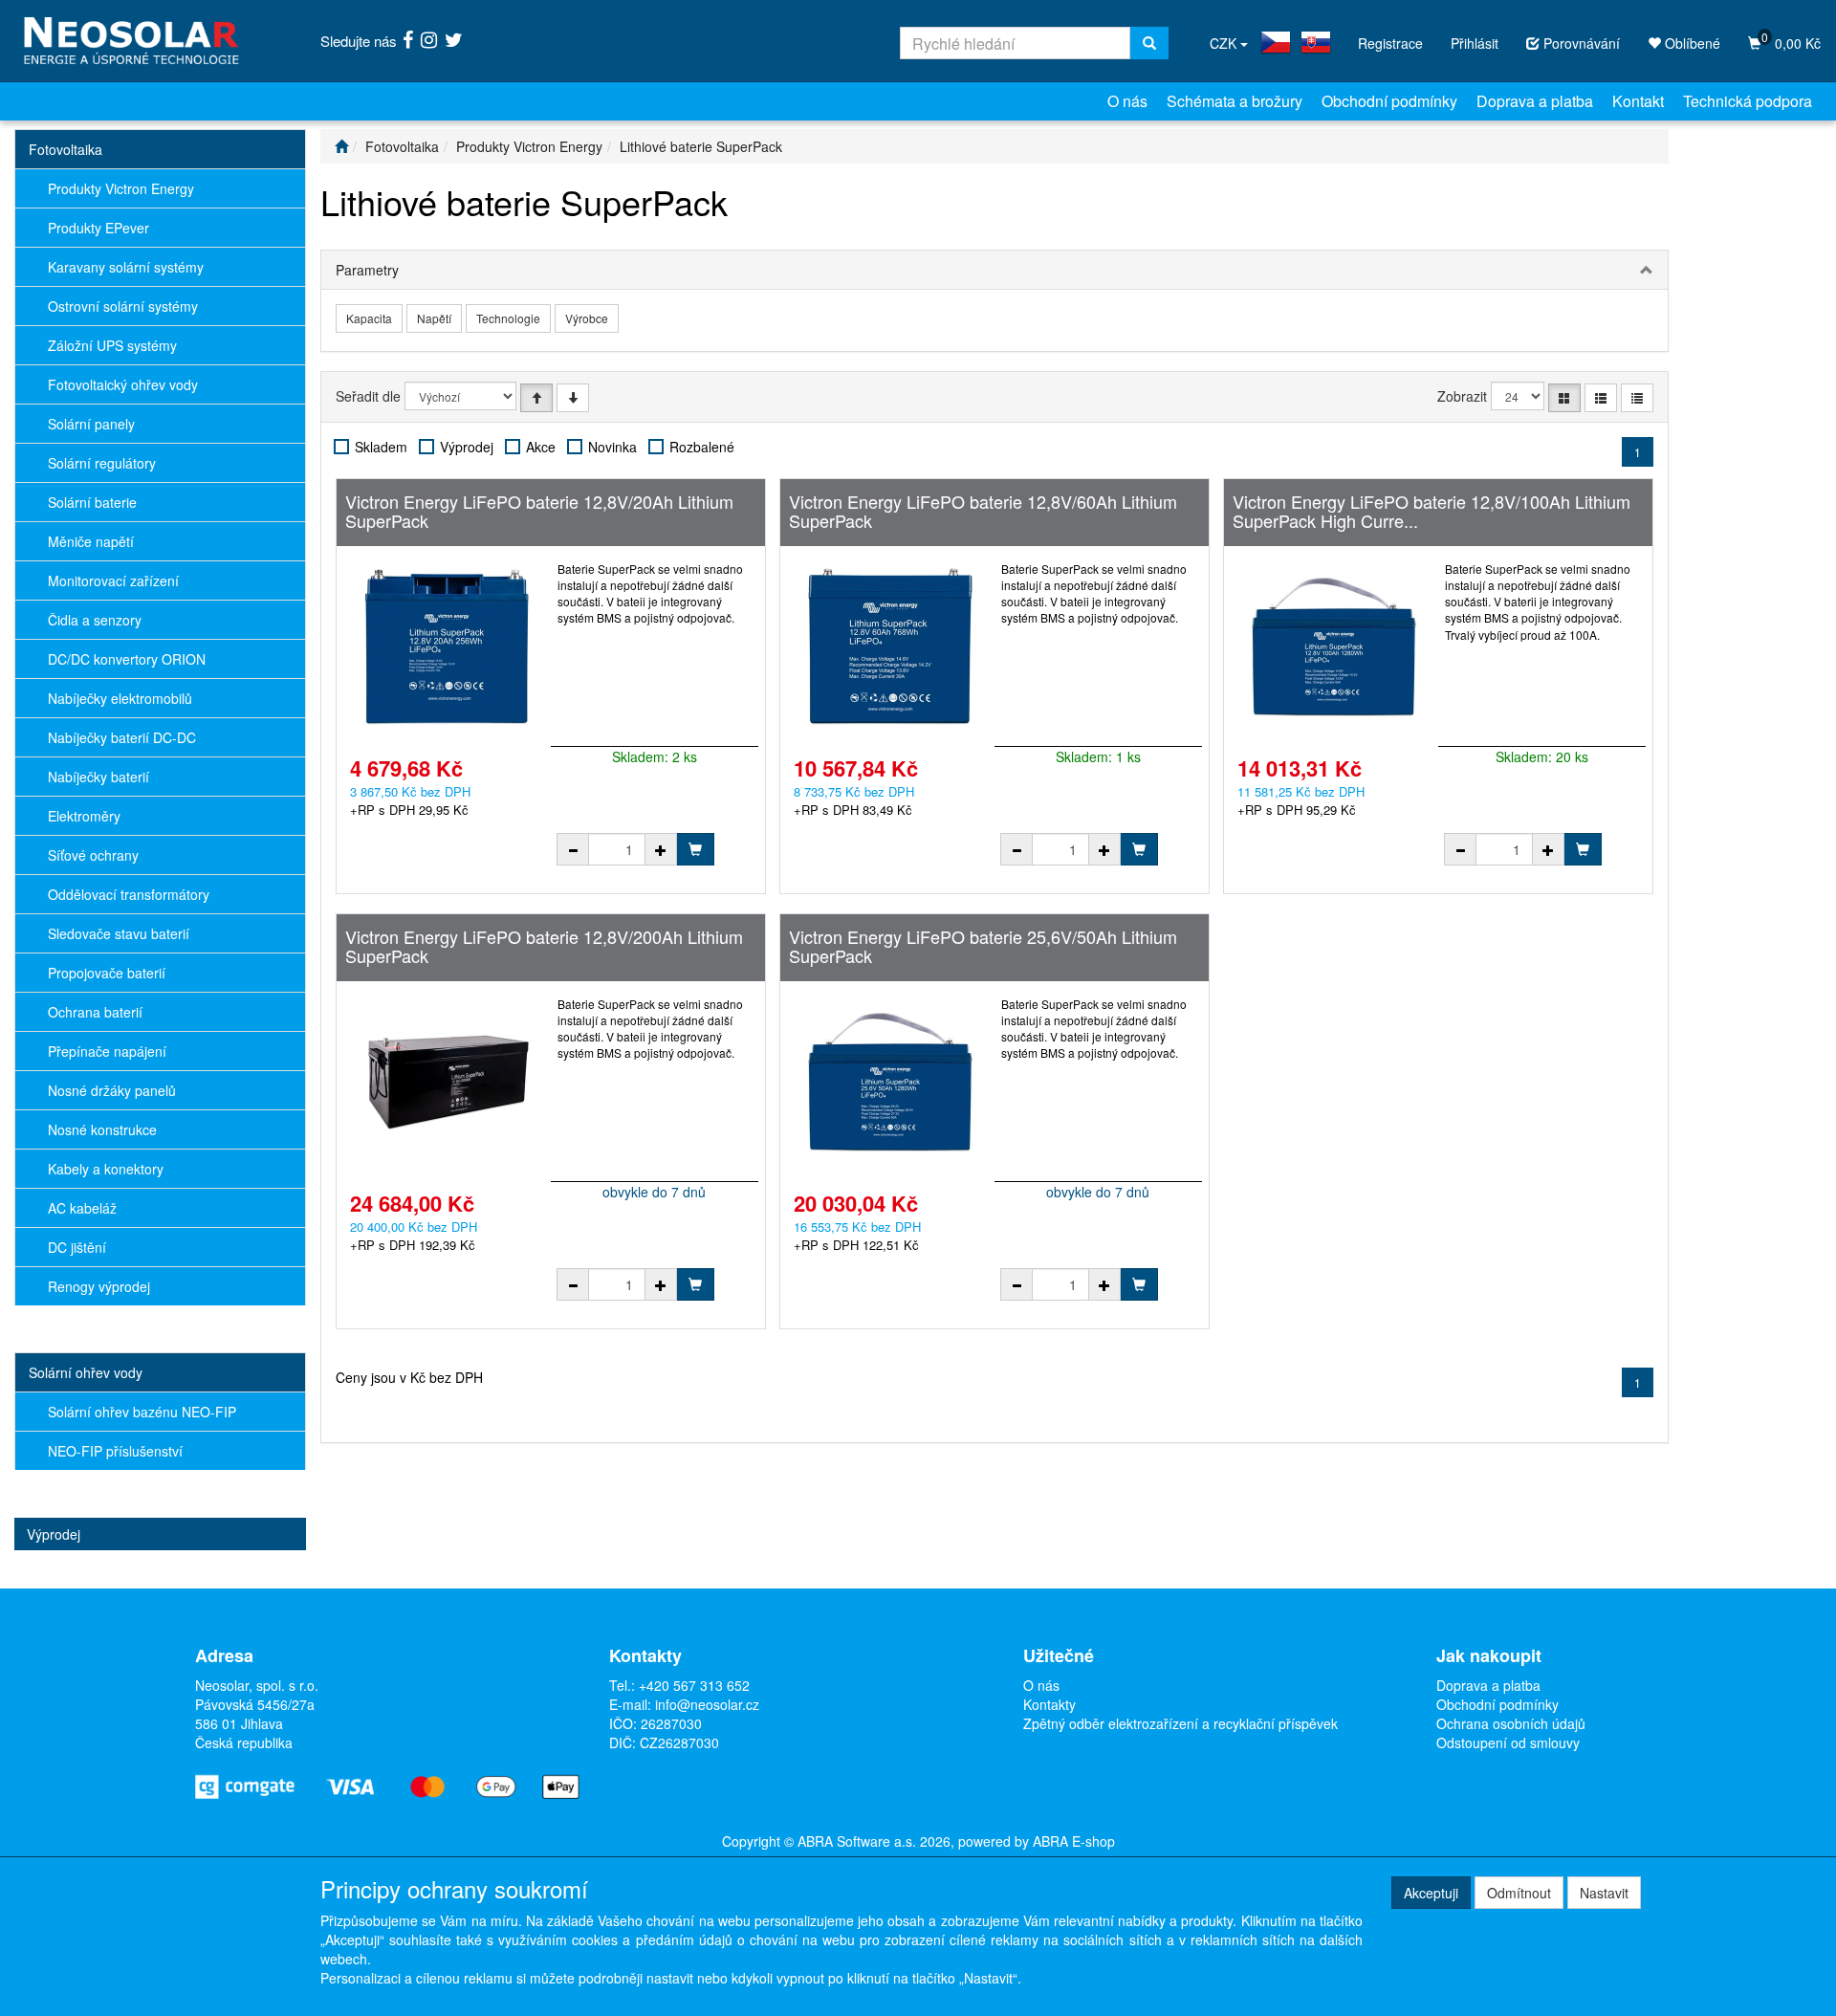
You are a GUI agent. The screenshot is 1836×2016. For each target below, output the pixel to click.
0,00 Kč (1791, 41)
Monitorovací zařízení (113, 581)
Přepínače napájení (107, 1051)
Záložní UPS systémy (112, 345)
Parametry (367, 270)
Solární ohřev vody (86, 1372)
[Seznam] (1601, 398)
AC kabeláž (82, 1208)
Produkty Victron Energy (121, 188)
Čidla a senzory (95, 620)
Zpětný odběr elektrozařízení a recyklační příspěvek (1180, 1723)
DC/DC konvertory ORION (127, 659)
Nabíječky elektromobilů (120, 698)
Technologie (508, 318)
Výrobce (587, 318)
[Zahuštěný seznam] (1637, 398)
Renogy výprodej (99, 1286)
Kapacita (369, 318)
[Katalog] (1564, 398)
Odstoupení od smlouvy (1508, 1742)
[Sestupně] (573, 398)
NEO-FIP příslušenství (115, 1451)
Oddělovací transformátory (129, 894)
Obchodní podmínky (1389, 101)
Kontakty (1049, 1704)
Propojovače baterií (107, 973)
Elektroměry (84, 816)
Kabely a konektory (106, 1169)
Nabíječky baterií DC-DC (122, 737)
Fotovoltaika (66, 149)
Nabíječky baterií (98, 777)
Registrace (1390, 43)
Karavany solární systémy (126, 267)
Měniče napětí (91, 541)
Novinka (612, 447)
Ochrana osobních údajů (1511, 1723)
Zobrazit (1462, 396)
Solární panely (91, 424)
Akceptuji (1431, 1893)
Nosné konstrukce (102, 1129)
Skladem (381, 447)
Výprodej (54, 1534)
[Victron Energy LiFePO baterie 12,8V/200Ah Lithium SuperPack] (447, 1082)
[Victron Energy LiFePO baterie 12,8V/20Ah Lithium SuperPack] (447, 646)
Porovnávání (1580, 43)
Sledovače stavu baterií (119, 933)
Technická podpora (1748, 101)
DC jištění (77, 1247)
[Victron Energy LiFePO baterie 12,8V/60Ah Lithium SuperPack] (890, 646)
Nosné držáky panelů (112, 1090)
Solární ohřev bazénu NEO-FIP (142, 1412)
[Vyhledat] (1149, 43)
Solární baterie (92, 502)
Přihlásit (1475, 43)
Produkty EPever (98, 228)
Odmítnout (1519, 1893)
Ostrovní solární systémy (123, 306)
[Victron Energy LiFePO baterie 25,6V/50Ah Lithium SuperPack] (890, 1082)
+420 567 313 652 (694, 1685)
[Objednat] (695, 849)
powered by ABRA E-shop (1037, 1841)
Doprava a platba (1535, 101)
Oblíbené (1691, 43)
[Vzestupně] (536, 398)
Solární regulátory (102, 463)
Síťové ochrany (93, 855)
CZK (1225, 43)
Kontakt (1638, 101)
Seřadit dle (368, 396)
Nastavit (1604, 1893)
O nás (1127, 101)
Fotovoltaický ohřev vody (123, 384)
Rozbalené (702, 447)
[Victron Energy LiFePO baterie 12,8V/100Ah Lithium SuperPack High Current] (1334, 646)
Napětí (434, 318)
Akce (541, 447)
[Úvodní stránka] (341, 146)
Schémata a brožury (1235, 101)
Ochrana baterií (95, 1012)
